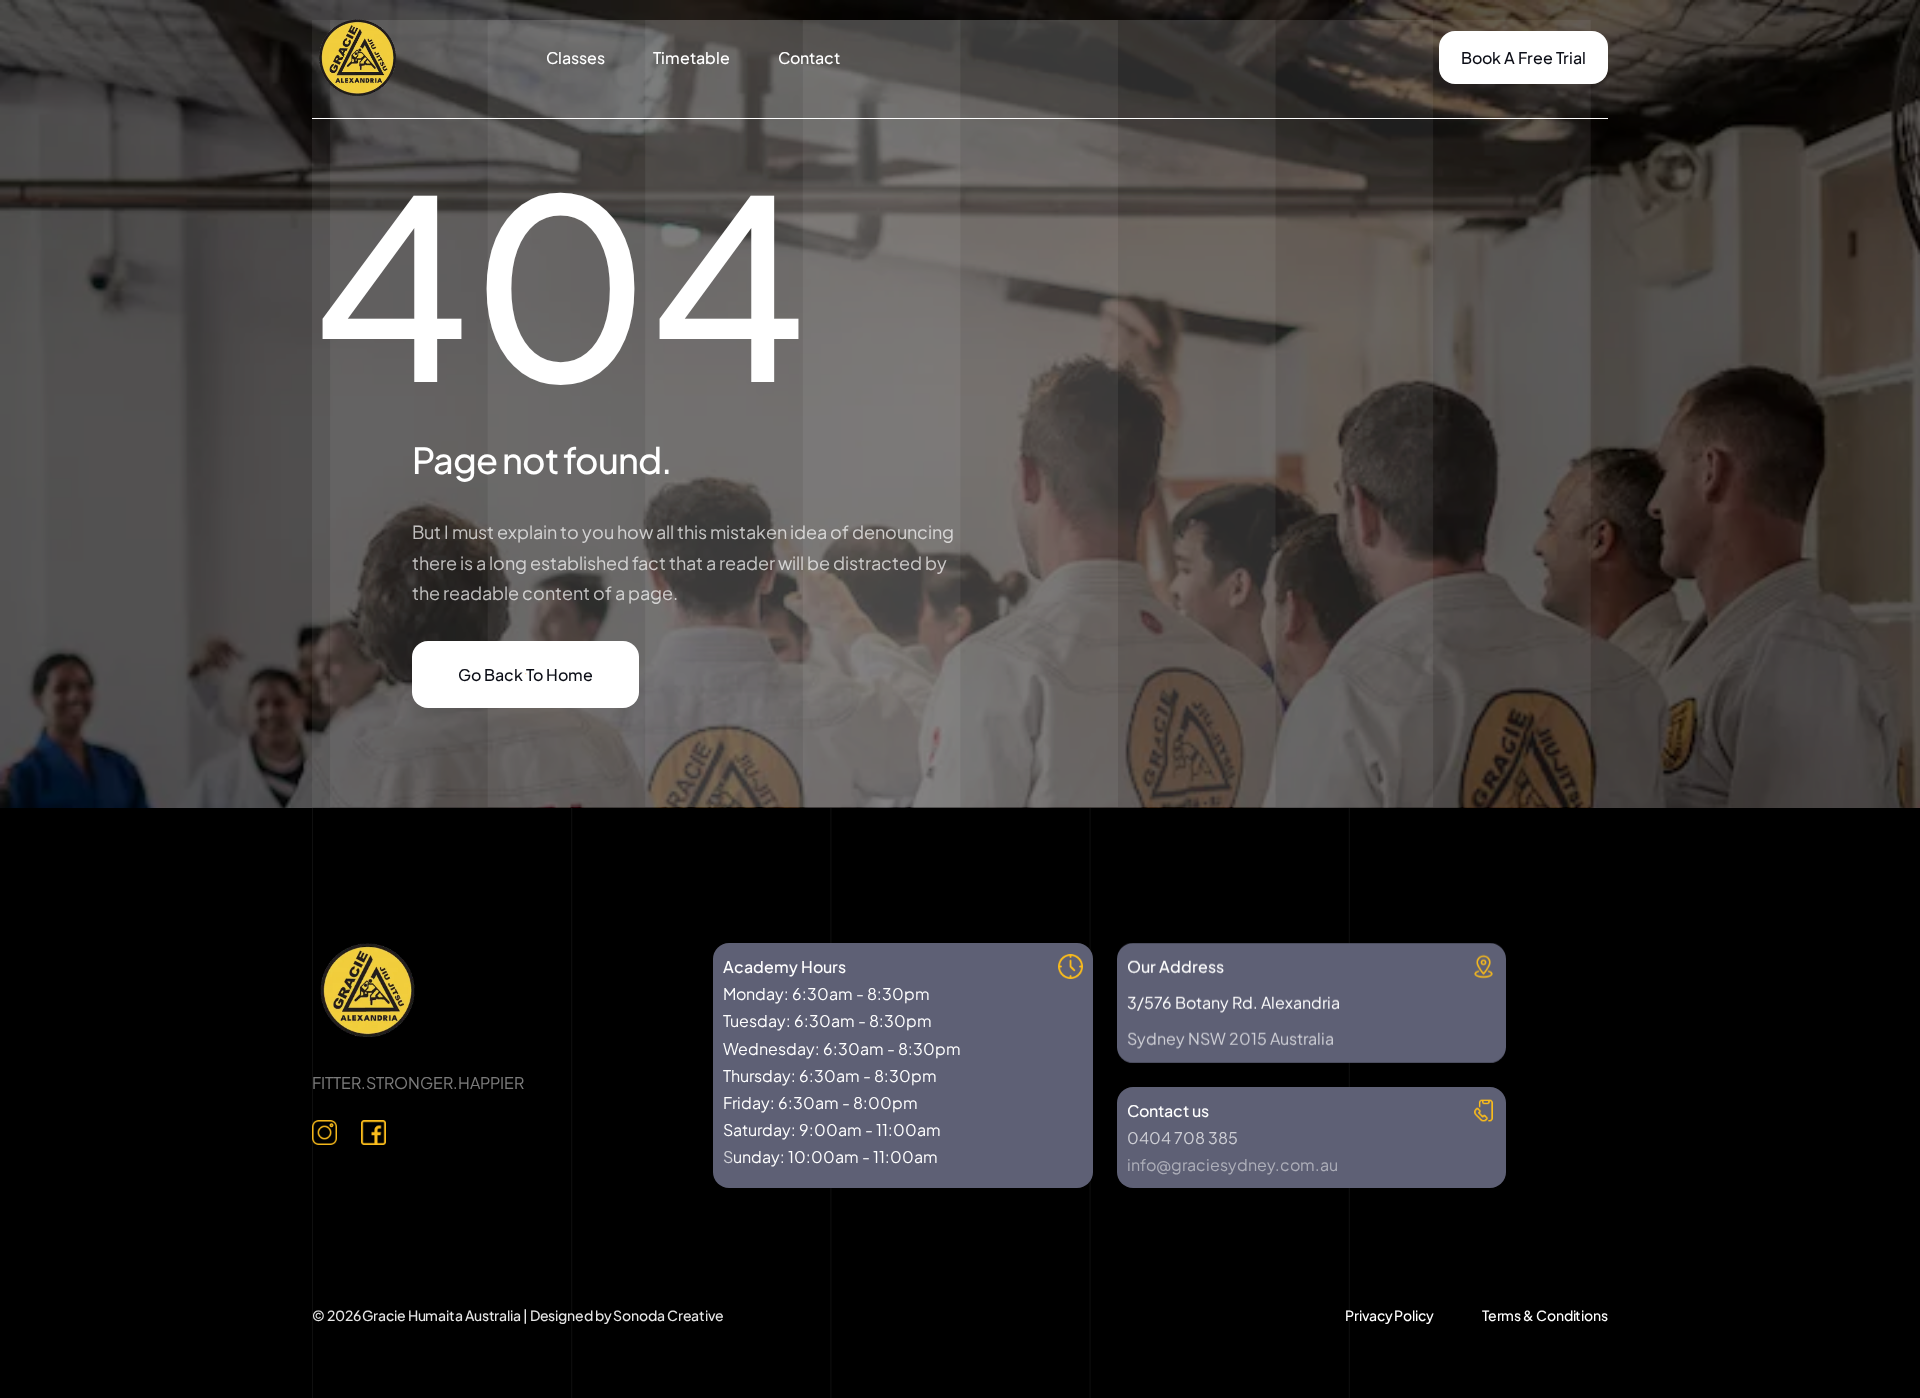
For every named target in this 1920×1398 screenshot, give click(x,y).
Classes (575, 57)
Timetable (691, 57)
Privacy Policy (1389, 1315)
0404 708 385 (1182, 1137)
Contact (809, 57)
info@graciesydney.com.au (1232, 1164)
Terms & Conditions (1545, 1315)
